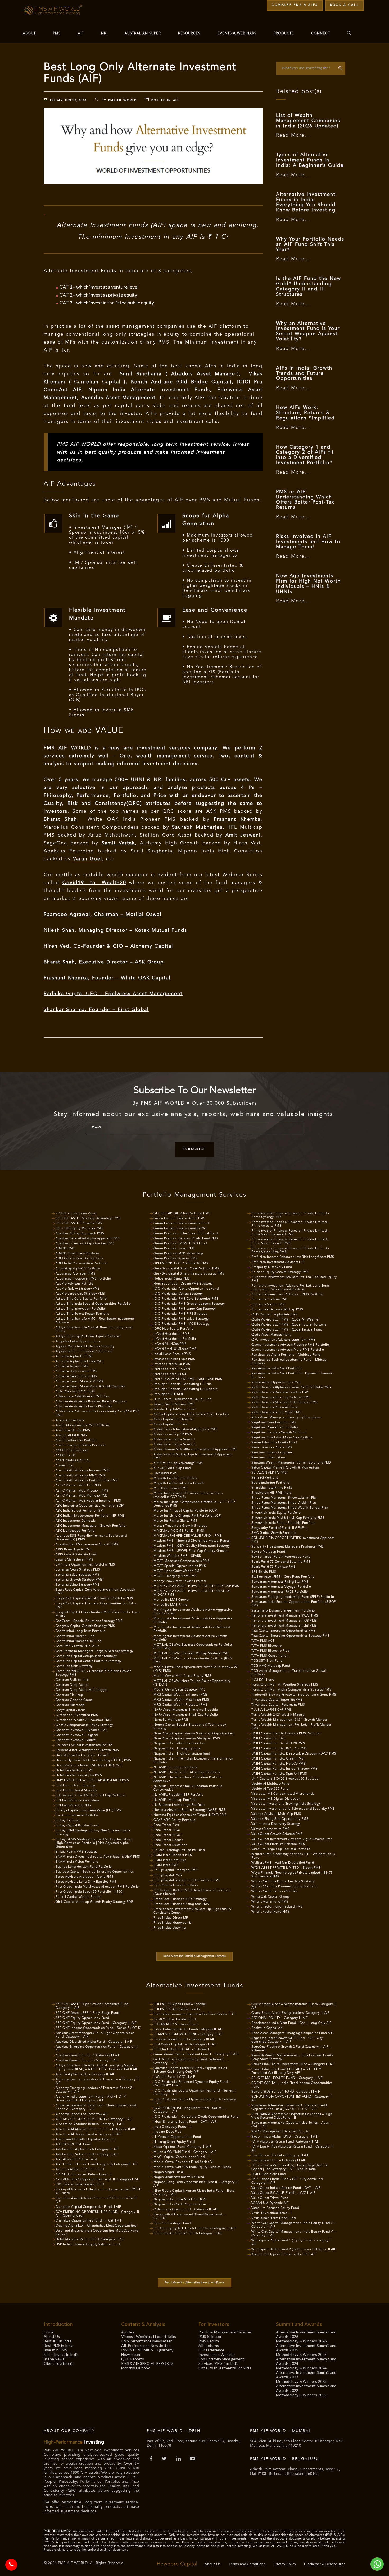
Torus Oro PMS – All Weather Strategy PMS (285, 1685)
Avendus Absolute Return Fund (80, 2169)
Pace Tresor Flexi (167, 1825)
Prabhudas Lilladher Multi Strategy (180, 1899)
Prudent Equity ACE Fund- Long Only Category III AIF (195, 2228)
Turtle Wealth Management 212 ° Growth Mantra (289, 1720)
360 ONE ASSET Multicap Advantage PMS (88, 1218)
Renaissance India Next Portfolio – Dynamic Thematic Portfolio (293, 1375)
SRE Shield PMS (264, 1572)
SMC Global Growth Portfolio (274, 1533)
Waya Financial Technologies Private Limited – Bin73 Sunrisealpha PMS (292, 1875)
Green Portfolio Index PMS (174, 1249)
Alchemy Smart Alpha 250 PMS (80, 1382)
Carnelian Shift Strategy (74, 1666)
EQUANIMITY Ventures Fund (175, 2024)
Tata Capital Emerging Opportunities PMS (284, 1631)
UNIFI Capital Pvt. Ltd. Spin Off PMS (279, 1774)
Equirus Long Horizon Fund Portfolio (84, 1867)
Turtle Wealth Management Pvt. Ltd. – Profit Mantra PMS (291, 1727)
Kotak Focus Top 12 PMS (173, 1434)
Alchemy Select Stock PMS (76, 1377)
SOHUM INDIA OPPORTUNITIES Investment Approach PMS (293, 1540)
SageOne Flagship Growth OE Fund (279, 1433)
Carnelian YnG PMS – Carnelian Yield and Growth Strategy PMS (94, 1673)
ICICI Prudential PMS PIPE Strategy (180, 1314)
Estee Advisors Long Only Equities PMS (86, 1882)
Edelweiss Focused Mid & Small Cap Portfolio (91, 1795)
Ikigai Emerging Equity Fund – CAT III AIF (185, 2122)
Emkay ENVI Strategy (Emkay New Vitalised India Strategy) (93, 1832)
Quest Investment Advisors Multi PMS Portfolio (288, 1350)
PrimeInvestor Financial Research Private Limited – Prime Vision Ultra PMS (290, 1250)
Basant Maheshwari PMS (74, 1560)
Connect (321, 33)
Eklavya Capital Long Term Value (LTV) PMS (89, 1811)
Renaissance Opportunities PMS (276, 1382)
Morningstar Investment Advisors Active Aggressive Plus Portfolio (193, 1612)
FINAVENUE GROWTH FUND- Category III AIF (189, 2034)
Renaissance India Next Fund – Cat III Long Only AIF (291, 2023)
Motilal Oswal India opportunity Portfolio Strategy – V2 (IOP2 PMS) (196, 1669)
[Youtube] (193, 2459)
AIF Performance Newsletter (146, 2345)
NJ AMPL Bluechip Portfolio (175, 1767)
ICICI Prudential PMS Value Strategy (181, 1319)
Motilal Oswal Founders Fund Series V (183, 2162)
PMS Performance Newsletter (147, 2341)
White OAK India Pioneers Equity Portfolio (284, 1887)
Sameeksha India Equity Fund (274, 1443)
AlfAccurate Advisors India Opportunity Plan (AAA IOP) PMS (98, 1414)
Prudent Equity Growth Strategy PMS (280, 1272)
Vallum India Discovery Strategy (276, 1824)
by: (119, 100)
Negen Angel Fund (168, 2172)
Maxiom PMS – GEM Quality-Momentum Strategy (192, 1546)
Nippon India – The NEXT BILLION (180, 2200)
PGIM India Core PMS (170, 1860)
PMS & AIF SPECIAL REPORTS (148, 2363)
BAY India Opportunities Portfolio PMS (85, 1565)
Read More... (293, 135)
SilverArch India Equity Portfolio (276, 1513)
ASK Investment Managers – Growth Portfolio (91, 1526)
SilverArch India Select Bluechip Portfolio (283, 1523)
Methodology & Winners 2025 (301, 2354)
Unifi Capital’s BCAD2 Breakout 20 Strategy (285, 1779)
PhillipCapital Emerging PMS (176, 1870)
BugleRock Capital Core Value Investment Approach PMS (95, 1592)
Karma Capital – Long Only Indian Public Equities (191, 1414)
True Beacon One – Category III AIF (279, 2160)
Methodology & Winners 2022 (301, 2395)
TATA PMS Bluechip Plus (270, 1651)
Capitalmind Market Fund (75, 1636)
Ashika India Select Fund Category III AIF (87, 2154)
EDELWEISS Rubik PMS (73, 1806)
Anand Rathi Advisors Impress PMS (82, 1471)
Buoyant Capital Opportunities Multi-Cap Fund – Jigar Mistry (97, 1614)
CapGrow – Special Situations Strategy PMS (89, 1621)
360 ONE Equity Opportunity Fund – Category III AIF (96, 2023)
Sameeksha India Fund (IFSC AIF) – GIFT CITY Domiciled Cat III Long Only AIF (286, 2071)
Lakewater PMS (165, 1473)
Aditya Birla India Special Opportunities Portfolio (93, 1304)
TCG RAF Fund (263, 1680)
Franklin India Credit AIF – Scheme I (181, 2049)
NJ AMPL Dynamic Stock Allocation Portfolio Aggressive (188, 1779)
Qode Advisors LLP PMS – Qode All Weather (286, 1320)
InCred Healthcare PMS (172, 1334)
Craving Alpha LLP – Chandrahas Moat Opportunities (96, 2226)
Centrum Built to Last (72, 1680)
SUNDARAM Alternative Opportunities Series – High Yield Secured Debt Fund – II (292, 2116)
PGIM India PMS (166, 1865)
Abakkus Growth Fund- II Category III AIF (87, 2061)
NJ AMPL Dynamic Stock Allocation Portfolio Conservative (188, 1788)
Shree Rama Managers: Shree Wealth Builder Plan (290, 1508)
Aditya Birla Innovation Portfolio (80, 1309)
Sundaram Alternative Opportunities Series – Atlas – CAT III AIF (291, 2125)
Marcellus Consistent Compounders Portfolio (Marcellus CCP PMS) (188, 1495)
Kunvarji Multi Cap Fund (172, 1468)
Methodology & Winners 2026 (301, 2341)
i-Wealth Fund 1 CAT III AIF (174, 2077)
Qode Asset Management (271, 1335)
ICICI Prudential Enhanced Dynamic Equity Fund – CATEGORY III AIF (192, 2084)
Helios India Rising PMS (172, 1279)
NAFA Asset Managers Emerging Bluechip (186, 1710)
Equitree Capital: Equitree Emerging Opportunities (95, 1872)
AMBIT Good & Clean (72, 1451)
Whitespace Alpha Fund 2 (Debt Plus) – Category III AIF (294, 2249)
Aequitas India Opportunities (78, 1341)
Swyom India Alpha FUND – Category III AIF (285, 2137)
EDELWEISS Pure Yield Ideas (77, 1801)
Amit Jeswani (243, 835)
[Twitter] (165, 2459)
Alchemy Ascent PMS (72, 1367)
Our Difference (211, 2350)
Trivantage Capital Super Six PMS (277, 1700)
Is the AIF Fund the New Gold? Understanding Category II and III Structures (309, 286)
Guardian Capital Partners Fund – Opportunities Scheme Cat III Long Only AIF (190, 2070)
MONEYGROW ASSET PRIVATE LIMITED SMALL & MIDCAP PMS (192, 1593)
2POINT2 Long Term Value (76, 1213)
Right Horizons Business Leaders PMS (280, 1392)
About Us (52, 2336)
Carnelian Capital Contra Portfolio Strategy (89, 1661)
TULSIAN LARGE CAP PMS (272, 1710)
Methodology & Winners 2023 (301, 2381)
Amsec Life (64, 1466)
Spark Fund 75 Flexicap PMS (273, 1567)
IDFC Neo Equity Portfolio (174, 1329)
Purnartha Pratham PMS (270, 1300)
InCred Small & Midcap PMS (175, 1349)
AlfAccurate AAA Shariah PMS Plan (82, 1397)
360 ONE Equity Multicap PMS (79, 1229)
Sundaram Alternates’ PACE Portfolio (280, 1592)
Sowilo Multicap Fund (268, 1552)
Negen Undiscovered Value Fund (179, 2177)
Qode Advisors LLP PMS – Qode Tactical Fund (287, 1330)
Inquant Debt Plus (167, 2132)
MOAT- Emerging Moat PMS (175, 1576)
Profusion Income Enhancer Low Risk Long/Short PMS (293, 1257)
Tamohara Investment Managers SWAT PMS (285, 1616)
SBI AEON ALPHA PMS (269, 1473)
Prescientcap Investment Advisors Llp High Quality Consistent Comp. (193, 1911)
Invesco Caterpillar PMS (172, 1364)
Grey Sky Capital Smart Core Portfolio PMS (186, 1269)
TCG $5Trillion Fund (267, 1661)
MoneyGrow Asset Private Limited (180, 1581)
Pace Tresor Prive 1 (168, 1835)
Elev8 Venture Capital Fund (175, 2019)
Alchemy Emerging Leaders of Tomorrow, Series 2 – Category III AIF (95, 2090)
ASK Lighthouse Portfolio (75, 1531)
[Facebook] (152, 2459)
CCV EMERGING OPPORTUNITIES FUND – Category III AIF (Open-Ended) (97, 2214)
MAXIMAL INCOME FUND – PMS (179, 1531)
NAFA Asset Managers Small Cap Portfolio (186, 1715)
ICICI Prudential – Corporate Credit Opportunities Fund (196, 2117)
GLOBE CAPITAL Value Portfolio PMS (182, 1213)
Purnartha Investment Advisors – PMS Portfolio (287, 1295)
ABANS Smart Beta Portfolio (77, 1254)
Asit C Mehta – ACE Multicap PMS (82, 1496)
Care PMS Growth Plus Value (78, 1646)
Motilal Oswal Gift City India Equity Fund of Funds (192, 2167)
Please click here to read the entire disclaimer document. (86, 2550)
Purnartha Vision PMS (268, 1305)
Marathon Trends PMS (171, 1488)
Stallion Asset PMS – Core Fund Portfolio (283, 1577)
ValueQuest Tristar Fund (270, 2198)
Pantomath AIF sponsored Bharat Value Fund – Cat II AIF (189, 2217)
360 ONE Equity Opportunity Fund (82, 2018)
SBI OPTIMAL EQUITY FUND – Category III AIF (287, 2078)
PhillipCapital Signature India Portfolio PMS (187, 1880)
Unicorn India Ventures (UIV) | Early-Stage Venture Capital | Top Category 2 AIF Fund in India (290, 2167)
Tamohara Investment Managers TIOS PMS (284, 1621)
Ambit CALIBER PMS (71, 1435)
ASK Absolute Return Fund (76, 2159)
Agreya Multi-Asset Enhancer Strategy (85, 1346)
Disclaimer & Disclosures (325, 2564)
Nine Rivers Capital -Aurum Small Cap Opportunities (194, 1734)
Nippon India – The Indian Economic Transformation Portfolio (193, 1761)
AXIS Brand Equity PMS (74, 1550)
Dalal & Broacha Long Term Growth (83, 1755)
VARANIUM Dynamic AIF (270, 2203)
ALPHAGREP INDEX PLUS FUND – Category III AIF (94, 2119)
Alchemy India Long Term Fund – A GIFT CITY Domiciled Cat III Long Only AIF (91, 2099)
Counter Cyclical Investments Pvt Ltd (84, 1745)
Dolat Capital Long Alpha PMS (79, 1775)
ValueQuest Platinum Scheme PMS (278, 1844)
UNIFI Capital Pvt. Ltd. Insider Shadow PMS (284, 1769)
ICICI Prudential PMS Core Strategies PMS (186, 1299)
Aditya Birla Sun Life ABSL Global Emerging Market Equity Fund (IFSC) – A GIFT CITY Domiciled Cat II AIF (97, 2067)
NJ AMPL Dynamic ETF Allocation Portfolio (187, 1772)
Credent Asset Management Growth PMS (87, 1750)
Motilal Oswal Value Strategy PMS (180, 1690)
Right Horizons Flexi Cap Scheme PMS (281, 1397)
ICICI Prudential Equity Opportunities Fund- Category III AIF (195, 2101)
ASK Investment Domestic (76, 1521)
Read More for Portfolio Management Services (195, 1956)
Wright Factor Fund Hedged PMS (277, 1907)
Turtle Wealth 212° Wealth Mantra (278, 1715)
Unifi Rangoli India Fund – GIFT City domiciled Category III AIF (287, 2181)
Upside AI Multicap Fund (270, 1784)
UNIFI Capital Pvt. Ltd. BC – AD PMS (279, 1749)
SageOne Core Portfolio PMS (274, 1423)
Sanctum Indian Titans (268, 1458)
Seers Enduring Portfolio (270, 1483)
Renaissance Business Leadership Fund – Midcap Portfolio (289, 1362)
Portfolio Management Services (225, 2332)
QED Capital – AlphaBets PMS (275, 1315)
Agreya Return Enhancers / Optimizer (84, 1351)
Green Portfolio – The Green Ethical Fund (186, 1234)
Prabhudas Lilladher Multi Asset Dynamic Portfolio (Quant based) (192, 1892)
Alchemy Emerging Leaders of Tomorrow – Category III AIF (98, 2081)
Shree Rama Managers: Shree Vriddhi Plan (284, 1503)
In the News (54, 2359)
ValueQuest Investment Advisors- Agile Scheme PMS (292, 1839)
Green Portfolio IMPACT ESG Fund (180, 1244)
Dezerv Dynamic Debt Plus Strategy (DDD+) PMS (93, 1760)
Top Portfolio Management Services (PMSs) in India (221, 2361)
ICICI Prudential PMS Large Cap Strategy (185, 1309)
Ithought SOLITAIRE (169, 1394)
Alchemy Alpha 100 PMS (75, 1356)
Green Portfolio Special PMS (176, 1259)
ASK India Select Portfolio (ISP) (79, 1511)
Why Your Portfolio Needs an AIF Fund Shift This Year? (310, 244)
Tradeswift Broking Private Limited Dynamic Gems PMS (294, 1695)
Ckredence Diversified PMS (77, 1715)
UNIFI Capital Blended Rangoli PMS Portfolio (286, 1734)
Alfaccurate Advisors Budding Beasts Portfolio (91, 1402)
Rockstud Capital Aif (267, 2028)
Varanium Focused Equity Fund (275, 2208)
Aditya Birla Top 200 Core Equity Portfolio (88, 1336)
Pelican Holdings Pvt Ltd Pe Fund (179, 1850)
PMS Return (209, 2341)
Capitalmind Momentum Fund (79, 1641)
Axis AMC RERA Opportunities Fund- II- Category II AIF (98, 2180)
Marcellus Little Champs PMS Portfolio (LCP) (187, 1516)
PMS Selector (210, 2336)
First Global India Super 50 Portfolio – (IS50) (89, 1892)
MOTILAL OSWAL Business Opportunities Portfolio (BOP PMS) (193, 1647)
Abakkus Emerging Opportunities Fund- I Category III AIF (96, 2049)
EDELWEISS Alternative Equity (177, 2009)
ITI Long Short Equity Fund (174, 2142)
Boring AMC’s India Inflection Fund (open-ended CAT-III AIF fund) (98, 2191)
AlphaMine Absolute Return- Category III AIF (90, 2124)
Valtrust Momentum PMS (270, 1829)
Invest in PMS (55, 2350)
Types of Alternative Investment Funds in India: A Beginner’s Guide (310, 160)
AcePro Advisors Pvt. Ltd (74, 1284)
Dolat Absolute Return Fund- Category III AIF (90, 2240)
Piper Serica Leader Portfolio (176, 1885)
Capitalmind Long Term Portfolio (81, 1631)
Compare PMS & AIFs (295, 5)
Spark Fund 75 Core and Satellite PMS (281, 1562)
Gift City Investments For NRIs (225, 2368)
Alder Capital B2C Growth (75, 1392)
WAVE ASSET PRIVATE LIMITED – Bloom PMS (286, 1868)
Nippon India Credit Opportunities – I (182, 2205)
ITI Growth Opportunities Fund (177, 2137)
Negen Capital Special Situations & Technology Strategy (190, 1727)
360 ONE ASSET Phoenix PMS (79, 1224)
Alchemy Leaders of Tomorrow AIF (82, 2114)
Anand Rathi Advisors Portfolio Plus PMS (87, 1481)
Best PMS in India (58, 2345)
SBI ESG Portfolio (265, 1478)
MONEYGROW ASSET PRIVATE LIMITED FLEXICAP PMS (196, 1586)
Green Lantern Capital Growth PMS (181, 1229)
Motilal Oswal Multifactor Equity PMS (182, 1676)
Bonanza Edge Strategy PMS (78, 1575)
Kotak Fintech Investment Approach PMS (185, 1429)
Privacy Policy (285, 2564)
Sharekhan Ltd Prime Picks (272, 1488)
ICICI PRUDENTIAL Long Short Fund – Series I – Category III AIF (190, 2110)
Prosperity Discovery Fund (272, 1267)
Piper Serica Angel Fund (172, 2223)
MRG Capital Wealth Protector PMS (181, 1705)
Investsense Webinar (217, 2354)
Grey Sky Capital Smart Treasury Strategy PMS (189, 1274)
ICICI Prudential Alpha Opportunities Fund (186, 1289)
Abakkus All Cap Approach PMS (80, 1234)
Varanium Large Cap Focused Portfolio (281, 1849)
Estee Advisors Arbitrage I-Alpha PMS (84, 1877)
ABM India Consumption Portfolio (82, 1264)
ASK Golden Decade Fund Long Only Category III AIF (97, 2164)
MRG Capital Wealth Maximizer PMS (181, 1700)
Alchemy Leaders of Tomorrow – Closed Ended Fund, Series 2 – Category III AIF (96, 2107)
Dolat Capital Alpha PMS (74, 1770)
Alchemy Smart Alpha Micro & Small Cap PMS (91, 1387)
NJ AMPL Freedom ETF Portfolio (179, 1795)
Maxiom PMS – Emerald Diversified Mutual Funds (192, 1541)
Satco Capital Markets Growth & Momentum (285, 1468)
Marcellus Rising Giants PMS (175, 1521)
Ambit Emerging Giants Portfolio (81, 1446)
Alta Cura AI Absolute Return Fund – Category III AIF (96, 2129)
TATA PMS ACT (263, 1641)
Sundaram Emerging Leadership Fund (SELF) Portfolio (293, 1597)
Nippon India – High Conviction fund (182, 1754)
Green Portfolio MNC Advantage (179, 1254)
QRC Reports (133, 2359)
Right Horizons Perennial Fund (275, 1407)
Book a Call (345, 5)
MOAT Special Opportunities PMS (180, 1566)
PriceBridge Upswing (170, 1928)
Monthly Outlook (136, 2368)
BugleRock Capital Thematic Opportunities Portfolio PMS (96, 1605)
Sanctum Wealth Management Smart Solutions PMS (291, 1463)
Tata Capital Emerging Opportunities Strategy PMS (290, 1636)
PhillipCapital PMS (168, 1875)
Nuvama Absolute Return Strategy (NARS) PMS (189, 1810)
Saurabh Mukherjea (197, 827)
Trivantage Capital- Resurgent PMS (278, 1705)
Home (49, 2332)
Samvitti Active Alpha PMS (272, 1448)
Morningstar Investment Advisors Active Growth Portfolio (190, 1638)
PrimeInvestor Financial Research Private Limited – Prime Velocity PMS (290, 1224)
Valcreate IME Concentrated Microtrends (283, 1794)
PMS (57, 33)
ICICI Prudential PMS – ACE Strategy (182, 1324)
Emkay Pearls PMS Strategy (77, 1852)
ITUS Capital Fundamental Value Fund (183, 1399)
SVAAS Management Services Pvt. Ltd (280, 2132)
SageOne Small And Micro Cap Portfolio (282, 1438)
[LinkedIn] (179, 2459)
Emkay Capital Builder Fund (77, 1826)
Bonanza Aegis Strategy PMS (78, 1570)
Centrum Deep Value (72, 1685)
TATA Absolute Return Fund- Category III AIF (286, 2142)
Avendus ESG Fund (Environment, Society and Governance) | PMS (91, 1538)
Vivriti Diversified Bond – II (272, 2213)
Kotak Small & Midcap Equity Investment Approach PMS (193, 1456)
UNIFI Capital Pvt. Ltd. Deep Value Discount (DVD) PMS (294, 1754)
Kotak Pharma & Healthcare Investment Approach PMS (196, 1449)
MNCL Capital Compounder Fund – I (181, 2157)
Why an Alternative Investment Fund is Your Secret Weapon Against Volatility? (308, 331)
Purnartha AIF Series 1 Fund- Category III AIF (188, 2233)
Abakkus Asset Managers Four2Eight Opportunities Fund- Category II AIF (95, 2035)
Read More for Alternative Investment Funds (195, 2283)
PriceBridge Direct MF (171, 1918)
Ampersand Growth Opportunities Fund (86, 2139)
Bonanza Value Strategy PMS (78, 1585)
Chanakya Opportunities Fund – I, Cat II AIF (89, 2221)
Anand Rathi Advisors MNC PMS (80, 1476)
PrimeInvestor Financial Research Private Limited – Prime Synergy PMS (290, 1215)
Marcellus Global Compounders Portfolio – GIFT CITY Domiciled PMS (194, 1504)
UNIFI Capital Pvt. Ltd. (268, 1739)
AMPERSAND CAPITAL (73, 1461)
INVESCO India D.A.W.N (172, 1369)
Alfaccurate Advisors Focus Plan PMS (84, 1407)
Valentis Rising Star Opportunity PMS (280, 1819)
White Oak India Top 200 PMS (275, 1892)
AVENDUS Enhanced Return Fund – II (84, 2175)
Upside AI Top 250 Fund (270, 1789)
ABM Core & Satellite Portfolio (79, 1259)
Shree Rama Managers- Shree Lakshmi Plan (285, 1498)
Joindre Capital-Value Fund (174, 1409)
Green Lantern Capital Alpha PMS (179, 1218)
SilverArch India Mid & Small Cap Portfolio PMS (288, 1518)
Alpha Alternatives (70, 1420)
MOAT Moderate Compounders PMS (182, 1561)
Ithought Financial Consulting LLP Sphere (186, 1389)
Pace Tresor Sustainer (170, 1845)
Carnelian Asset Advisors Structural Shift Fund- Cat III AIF (97, 2200)
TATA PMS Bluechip (267, 1646)
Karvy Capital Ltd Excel (171, 1424)
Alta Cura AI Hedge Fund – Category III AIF (89, 2134)
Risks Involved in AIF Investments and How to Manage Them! (308, 542)
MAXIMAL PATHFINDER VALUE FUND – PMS (188, 1536)
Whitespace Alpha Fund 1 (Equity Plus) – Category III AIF (292, 2242)
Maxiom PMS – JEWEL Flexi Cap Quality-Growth (191, 1551)
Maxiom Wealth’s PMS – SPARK (177, 1556)
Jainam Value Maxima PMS (174, 1404)
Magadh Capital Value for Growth (179, 1483)
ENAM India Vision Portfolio (77, 1862)
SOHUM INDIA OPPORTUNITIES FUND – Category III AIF (292, 2099)
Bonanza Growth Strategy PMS (79, 1580)
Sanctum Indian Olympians (272, 1453)
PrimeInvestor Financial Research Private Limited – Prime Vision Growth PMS (290, 1241)
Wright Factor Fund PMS (270, 1912)
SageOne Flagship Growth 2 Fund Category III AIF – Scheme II (291, 2049)
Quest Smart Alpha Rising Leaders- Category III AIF (290, 2013)
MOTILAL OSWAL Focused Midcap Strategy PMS (191, 1654)
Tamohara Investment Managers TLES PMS (284, 1626)
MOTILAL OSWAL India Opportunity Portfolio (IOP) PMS (193, 1660)
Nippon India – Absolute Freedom (180, 1744)
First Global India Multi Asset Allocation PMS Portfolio (97, 1887)
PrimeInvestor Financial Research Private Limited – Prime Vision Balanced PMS (290, 1233)
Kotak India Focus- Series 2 (175, 1444)
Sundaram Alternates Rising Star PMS (280, 1582)
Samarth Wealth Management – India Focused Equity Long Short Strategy (292, 2057)
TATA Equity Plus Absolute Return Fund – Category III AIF (292, 2149)
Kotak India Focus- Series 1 (175, 1439)
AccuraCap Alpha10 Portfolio (78, 1269)
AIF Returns (209, 2345)
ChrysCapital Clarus (71, 1710)
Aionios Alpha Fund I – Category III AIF (85, 2074)
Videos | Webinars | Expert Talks (149, 2336)
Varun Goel (88, 859)
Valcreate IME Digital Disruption (276, 1799)
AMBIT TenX (65, 1456)
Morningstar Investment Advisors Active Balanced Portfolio (192, 1629)
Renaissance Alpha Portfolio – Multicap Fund (286, 1355)
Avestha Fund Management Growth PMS (87, 1545)
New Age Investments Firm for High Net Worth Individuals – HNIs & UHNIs (308, 584)
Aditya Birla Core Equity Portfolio (81, 1299)
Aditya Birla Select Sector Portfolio (82, 1314)
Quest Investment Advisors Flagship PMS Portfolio (290, 1345)
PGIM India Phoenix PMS (173, 1855)
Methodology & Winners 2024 (301, 2368)
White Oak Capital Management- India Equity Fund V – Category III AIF (293, 2225)
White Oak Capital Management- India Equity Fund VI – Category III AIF (294, 2234)
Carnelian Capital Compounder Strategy (86, 1656)
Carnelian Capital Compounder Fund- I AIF (88, 2207)
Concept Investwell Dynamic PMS (82, 1730)
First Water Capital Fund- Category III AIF (185, 2044)
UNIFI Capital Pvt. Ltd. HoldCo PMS (279, 1764)
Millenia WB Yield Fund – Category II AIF (185, 2152)
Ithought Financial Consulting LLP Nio (183, 1384)
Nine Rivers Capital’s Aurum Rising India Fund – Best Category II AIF (194, 2193)
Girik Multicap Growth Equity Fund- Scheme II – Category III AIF (190, 2061)
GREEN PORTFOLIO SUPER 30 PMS (181, 1264)
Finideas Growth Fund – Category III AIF (184, 2039)
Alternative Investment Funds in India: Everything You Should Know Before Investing (306, 202)
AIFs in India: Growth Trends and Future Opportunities (304, 373)
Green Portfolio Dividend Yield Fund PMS (186, 1239)
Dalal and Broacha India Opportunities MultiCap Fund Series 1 (97, 2233)
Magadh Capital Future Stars (175, 1478)
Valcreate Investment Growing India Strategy (286, 1804)
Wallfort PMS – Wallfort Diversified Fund (283, 1863)
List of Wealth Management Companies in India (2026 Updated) (308, 121)
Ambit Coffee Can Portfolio (76, 1441)
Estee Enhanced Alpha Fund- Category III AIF (188, 2029)
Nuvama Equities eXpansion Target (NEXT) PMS (190, 1815)
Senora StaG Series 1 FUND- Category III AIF (286, 2092)
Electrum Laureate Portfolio (77, 1816)
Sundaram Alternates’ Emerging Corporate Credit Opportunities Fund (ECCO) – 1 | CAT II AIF (289, 2107)
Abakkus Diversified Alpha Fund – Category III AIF (94, 2042)
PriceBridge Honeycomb (172, 1923)
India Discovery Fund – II (173, 2127)
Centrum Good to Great (74, 1700)
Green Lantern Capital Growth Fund (181, 1224)
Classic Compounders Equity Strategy (84, 1725)
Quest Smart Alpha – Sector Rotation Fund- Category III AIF (294, 2006)
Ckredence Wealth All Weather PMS (83, 1720)
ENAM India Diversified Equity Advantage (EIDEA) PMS (98, 1857)
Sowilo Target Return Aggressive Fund (281, 1557)
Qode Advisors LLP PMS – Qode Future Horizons (289, 1325)
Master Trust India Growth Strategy (180, 1526)
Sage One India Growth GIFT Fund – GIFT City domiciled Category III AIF (287, 2040)
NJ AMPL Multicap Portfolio (175, 1800)
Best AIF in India (58, 2341)
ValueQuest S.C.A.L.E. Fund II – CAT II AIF (283, 2193)
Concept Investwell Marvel (76, 1740)
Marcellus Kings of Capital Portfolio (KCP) (185, 1511)
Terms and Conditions (247, 2564)
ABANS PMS (65, 1249)
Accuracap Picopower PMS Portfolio (83, 1279)
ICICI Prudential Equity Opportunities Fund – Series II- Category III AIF (195, 2093)
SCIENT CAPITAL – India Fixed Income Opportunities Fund (292, 2085)
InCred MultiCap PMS (170, 1344)
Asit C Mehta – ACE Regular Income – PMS (88, 1501)
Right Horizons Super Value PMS (276, 1412)
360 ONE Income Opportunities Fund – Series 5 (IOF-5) (98, 2028)
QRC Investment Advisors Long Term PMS (284, 1340)
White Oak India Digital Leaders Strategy (283, 1882)
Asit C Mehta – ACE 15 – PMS (78, 1486)
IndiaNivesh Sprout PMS (172, 1354)
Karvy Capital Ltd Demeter (174, 1419)
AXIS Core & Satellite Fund (76, 1555)
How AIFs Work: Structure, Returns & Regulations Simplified (305, 413)
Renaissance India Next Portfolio (276, 1369)
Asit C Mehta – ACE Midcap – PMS (82, 1491)
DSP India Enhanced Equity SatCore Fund (88, 2245)
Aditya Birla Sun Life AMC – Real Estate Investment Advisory (95, 1321)
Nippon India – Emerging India (177, 1749)
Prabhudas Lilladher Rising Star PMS (181, 1904)
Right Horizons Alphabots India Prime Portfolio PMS (291, 1387)
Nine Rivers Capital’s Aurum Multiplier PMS (187, 1739)
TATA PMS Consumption (270, 1656)
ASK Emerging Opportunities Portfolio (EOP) (90, 1506)
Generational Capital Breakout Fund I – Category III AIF (196, 2055)
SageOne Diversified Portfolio (275, 1428)
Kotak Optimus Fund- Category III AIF (182, 2147)
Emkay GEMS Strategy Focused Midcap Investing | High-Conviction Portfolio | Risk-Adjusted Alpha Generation (94, 1843)
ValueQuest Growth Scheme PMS (277, 1834)
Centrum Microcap (70, 1705)
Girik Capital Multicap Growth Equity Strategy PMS (95, 1902)
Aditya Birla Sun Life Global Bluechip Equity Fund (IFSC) (94, 1329)
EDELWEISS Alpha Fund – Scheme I (181, 2004)
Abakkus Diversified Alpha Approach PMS (88, 1239)
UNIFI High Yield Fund (269, 2174)
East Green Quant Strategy (76, 1790)
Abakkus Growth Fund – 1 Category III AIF (88, 2056)
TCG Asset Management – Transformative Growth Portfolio (289, 1673)
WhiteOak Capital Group (270, 1897)
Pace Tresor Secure (168, 1840)
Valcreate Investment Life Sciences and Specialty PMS (293, 1809)
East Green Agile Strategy (76, 1785)
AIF (81, 33)
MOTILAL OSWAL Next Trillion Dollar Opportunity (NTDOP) (192, 1683)
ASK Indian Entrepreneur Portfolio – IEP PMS (90, 1516)
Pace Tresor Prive (167, 1830)
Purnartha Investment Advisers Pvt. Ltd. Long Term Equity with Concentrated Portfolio (290, 1288)
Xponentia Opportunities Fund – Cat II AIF (284, 2254)
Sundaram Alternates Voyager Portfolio (281, 1587)
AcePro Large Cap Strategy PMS (80, 1294)
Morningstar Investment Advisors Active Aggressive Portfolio (193, 1621)
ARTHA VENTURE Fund (73, 2144)
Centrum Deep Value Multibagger (82, 1690)
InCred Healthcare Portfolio (175, 1339)
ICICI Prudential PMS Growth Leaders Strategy (189, 1304)
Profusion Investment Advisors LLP (278, 1262)
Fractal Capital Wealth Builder (79, 1897)
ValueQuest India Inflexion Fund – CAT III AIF (286, 2188)
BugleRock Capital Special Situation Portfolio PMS (94, 1599)
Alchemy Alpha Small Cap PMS (79, 1361)
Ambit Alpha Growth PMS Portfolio (82, 1425)
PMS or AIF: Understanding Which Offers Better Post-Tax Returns (305, 500)
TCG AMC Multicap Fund (271, 1666)
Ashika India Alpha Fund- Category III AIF (87, 2149)
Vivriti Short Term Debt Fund (273, 2218)
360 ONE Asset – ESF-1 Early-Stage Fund (87, 2013)
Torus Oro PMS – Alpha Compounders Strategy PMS (291, 1690)
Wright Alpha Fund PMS (270, 1902)
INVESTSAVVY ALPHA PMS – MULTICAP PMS (188, 1379)
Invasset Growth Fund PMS (174, 1359)
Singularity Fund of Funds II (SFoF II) (279, 1528)
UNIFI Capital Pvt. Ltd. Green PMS (278, 1759)
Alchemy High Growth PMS (77, 1372)
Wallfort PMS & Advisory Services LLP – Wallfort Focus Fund (293, 1856)
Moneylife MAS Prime (170, 1605)
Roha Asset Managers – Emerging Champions (286, 1418)
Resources (189, 33)
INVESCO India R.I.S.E (170, 1374)
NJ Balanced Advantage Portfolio (179, 1805)
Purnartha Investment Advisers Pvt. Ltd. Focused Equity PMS (294, 1279)
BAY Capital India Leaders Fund (80, 2185)
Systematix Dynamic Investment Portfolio (283, 1611)
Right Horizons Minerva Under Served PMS (284, 1402)
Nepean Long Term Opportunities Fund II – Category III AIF (196, 2184)
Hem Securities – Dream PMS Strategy (183, 1284)
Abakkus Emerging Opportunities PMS (85, 1244)
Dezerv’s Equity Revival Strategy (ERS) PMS (89, 1765)
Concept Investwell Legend (77, 1735)
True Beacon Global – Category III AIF (280, 2155)
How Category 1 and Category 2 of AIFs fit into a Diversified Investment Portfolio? (305, 455)
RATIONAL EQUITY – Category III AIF (280, 2018)
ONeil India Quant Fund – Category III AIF (186, 2210)
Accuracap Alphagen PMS (75, 1274)
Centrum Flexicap (69, 1695)
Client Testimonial (59, 2363)
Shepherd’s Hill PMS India (271, 1493)
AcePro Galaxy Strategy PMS (78, 1289)
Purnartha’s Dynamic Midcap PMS (277, 1310)
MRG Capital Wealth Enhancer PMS (181, 1695)
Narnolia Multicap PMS (171, 1720)
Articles (128, 2332)
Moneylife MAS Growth (172, 1600)
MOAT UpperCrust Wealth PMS (177, 1571)
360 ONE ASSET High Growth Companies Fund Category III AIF (92, 2006)
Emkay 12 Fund (67, 1821)
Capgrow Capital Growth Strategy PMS (85, 1626)
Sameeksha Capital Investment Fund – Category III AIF (293, 2064)
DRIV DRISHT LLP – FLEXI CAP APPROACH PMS (92, 1780)
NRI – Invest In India (61, 2354)
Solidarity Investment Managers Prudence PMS (288, 1547)
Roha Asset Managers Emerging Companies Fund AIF (292, 2033)
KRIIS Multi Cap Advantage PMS (178, 1463)
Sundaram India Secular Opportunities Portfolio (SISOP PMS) (294, 1604)
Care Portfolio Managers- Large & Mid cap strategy (95, 1651)
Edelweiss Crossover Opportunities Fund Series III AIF (195, 2014)
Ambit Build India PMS (73, 1430)
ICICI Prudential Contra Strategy (178, 1294)
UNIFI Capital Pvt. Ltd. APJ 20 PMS (278, 1744)
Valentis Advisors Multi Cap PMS (276, 1814)
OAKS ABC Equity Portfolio (175, 1820)
